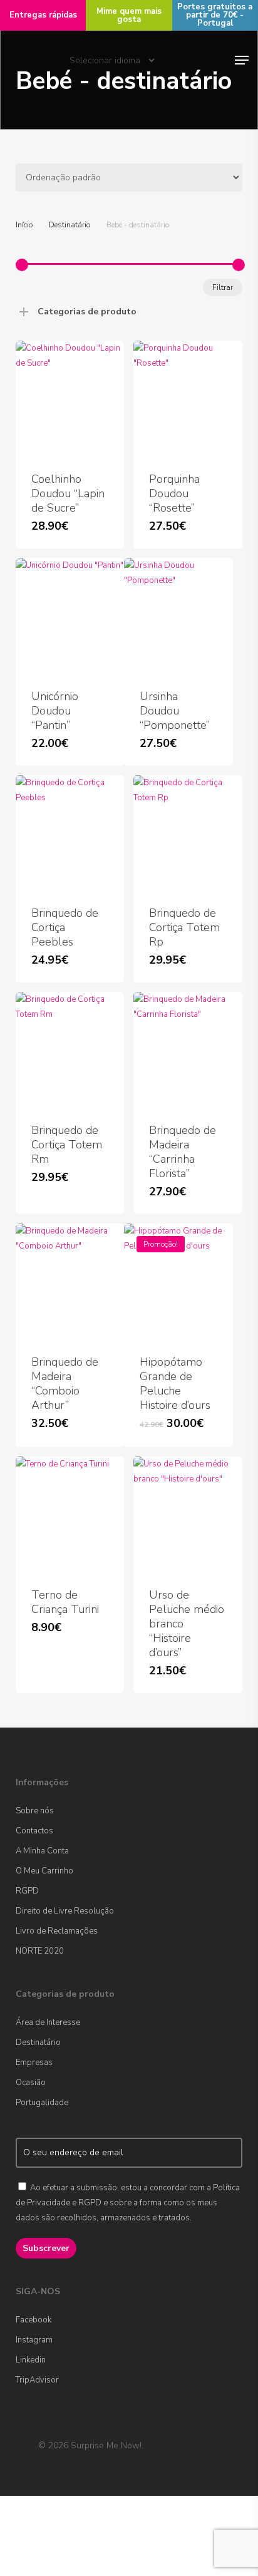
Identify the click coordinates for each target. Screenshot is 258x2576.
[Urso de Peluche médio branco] (188, 1514)
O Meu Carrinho (44, 1871)
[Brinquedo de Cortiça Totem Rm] (70, 1050)
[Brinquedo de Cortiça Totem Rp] (188, 833)
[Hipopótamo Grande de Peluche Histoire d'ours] (178, 1281)
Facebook (34, 2320)
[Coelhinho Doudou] (70, 399)
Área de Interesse (48, 2022)
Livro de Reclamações (57, 1931)
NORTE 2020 (40, 1951)
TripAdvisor (37, 2380)
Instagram (34, 2340)
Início (24, 225)
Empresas (34, 2063)
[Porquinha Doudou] (188, 399)
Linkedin (31, 2360)
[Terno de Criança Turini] (70, 1514)
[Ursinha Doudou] (178, 616)
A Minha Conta (42, 1851)
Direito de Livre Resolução (65, 1911)
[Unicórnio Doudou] (70, 616)
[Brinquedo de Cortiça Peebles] (70, 833)
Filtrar (223, 287)
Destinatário (70, 225)
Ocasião (31, 2083)
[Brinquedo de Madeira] (188, 1050)
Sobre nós (35, 1811)
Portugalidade (42, 2103)
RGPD (27, 1891)
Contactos (34, 1831)
